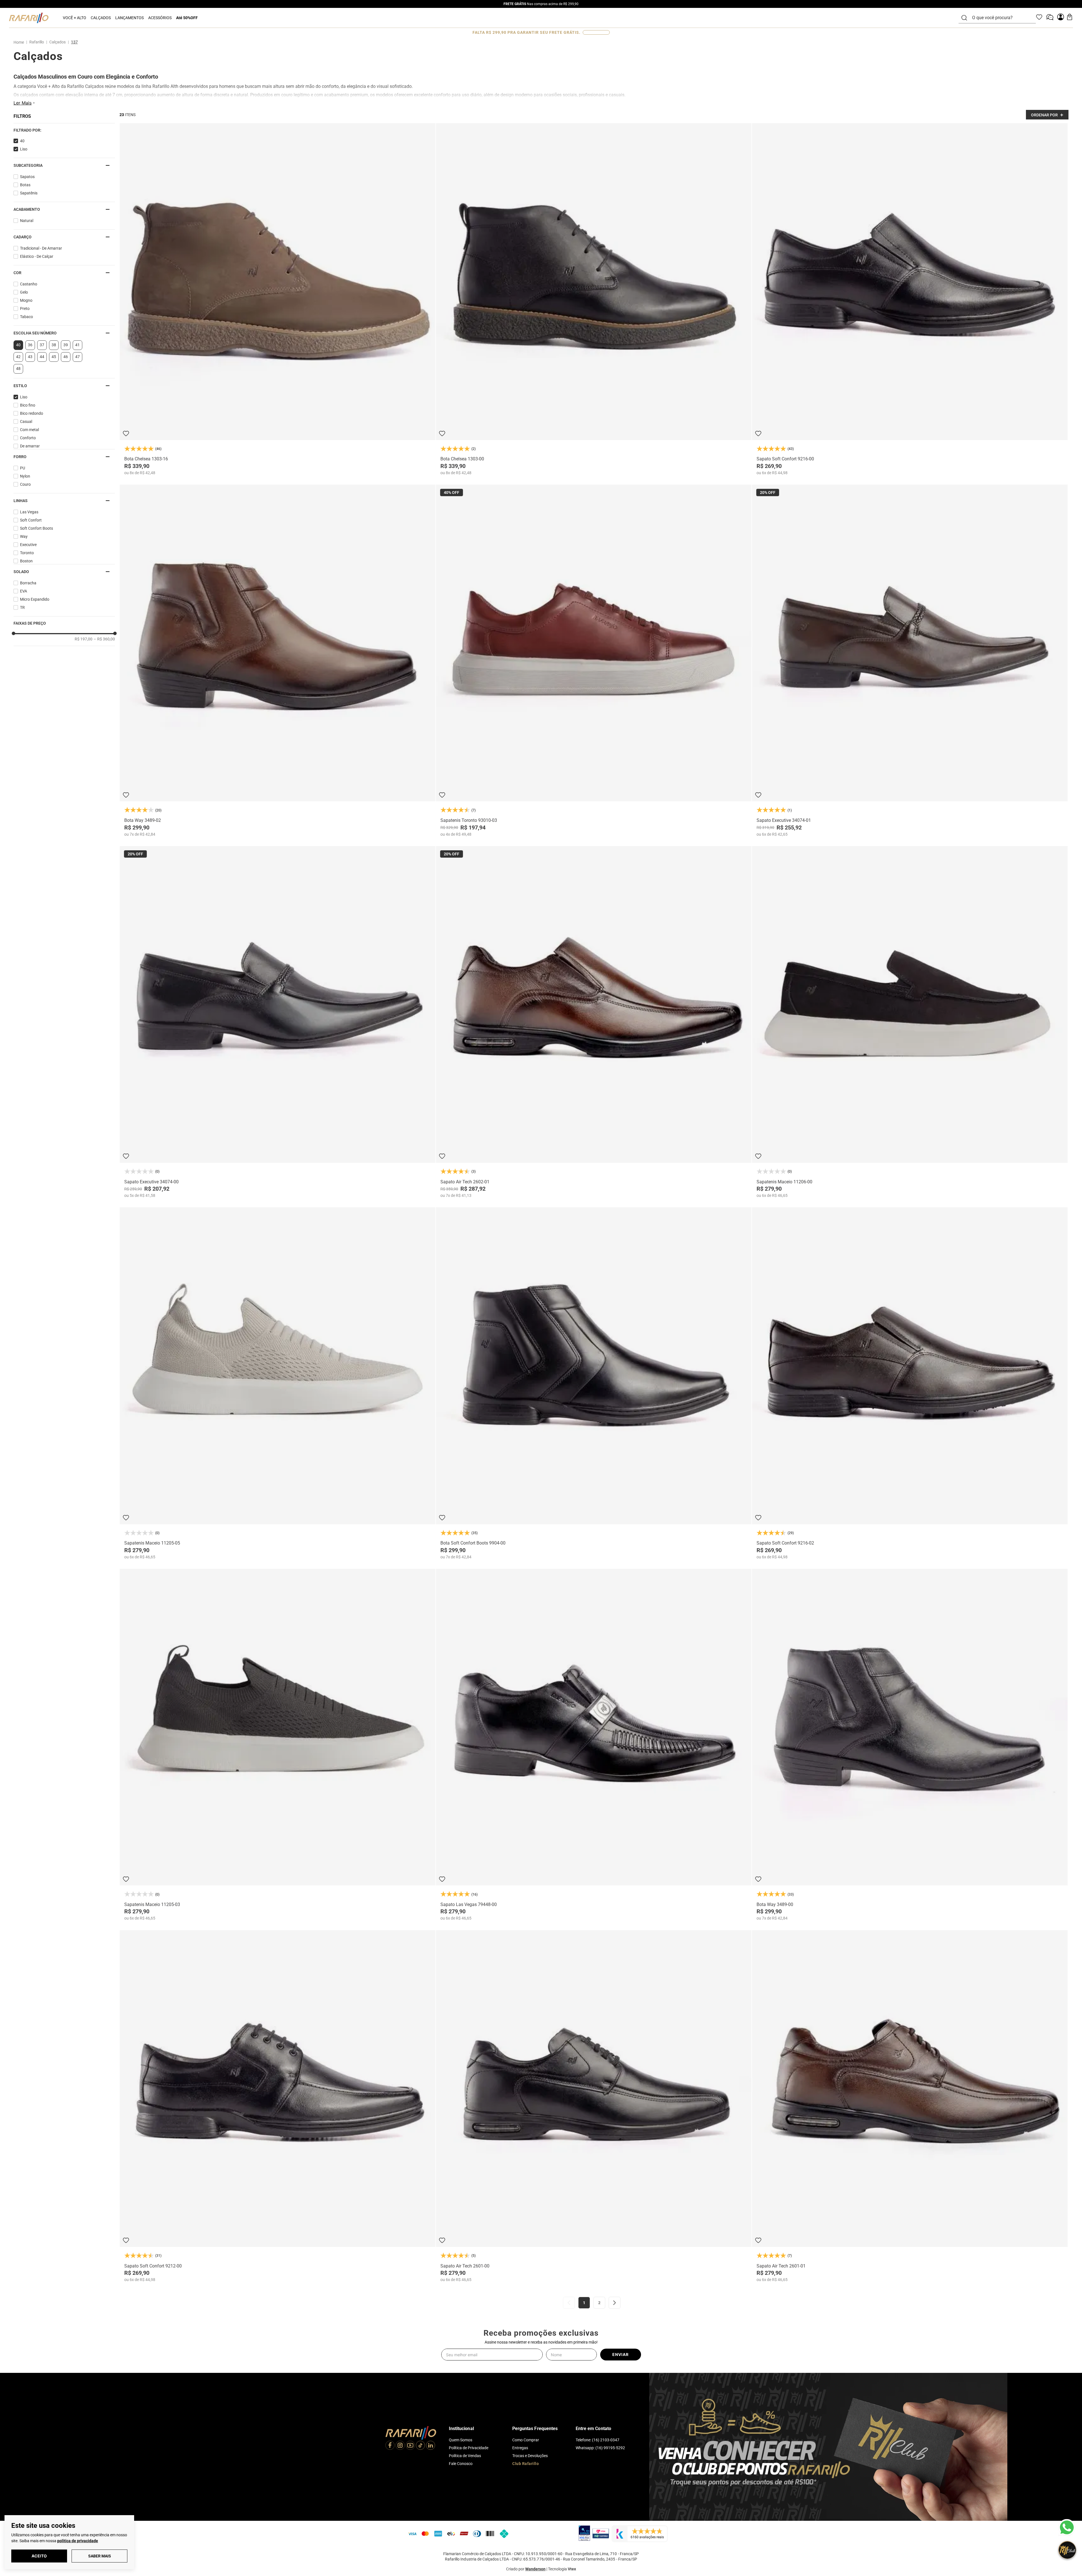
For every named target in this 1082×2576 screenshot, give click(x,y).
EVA (24, 591)
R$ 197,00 (84, 639)
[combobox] (1001, 18)
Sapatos (27, 177)
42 (18, 357)
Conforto (28, 438)
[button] (64, 130)
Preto (25, 309)
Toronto (27, 553)
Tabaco (26, 317)
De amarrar (30, 446)
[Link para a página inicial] (20, 42)
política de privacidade (78, 2541)
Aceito (39, 2556)
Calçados (57, 42)
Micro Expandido (35, 599)
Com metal (29, 430)
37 (42, 345)
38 (54, 345)
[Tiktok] (420, 2446)
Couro (25, 484)
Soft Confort (31, 520)
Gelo (24, 292)
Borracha (28, 583)
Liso (24, 149)
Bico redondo (32, 413)
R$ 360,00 (104, 639)
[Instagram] (400, 2446)
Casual (26, 421)
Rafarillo (37, 42)
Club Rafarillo (526, 2464)
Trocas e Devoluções (530, 2456)
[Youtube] (410, 2446)
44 (42, 357)
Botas (25, 185)
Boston (26, 561)
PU (23, 468)
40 (22, 141)
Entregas (520, 2448)
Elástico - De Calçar (37, 256)
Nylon (25, 476)
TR (22, 607)
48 (18, 369)
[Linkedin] (431, 2446)
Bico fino (28, 405)
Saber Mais (100, 2556)
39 (66, 345)
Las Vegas (29, 512)
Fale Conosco (461, 2464)
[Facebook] (390, 2446)
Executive (28, 545)
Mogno (26, 300)
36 (30, 345)
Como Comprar (526, 2440)
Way (24, 536)
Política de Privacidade (469, 2448)
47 (77, 357)
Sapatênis (29, 193)
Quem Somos (461, 2440)
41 (77, 345)
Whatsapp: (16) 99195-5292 (600, 2448)
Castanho (29, 284)
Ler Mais (23, 103)
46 (66, 357)
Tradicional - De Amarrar (41, 248)
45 (54, 357)
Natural (27, 221)
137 (74, 42)
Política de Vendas (465, 2456)
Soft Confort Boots (36, 528)
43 (30, 357)
